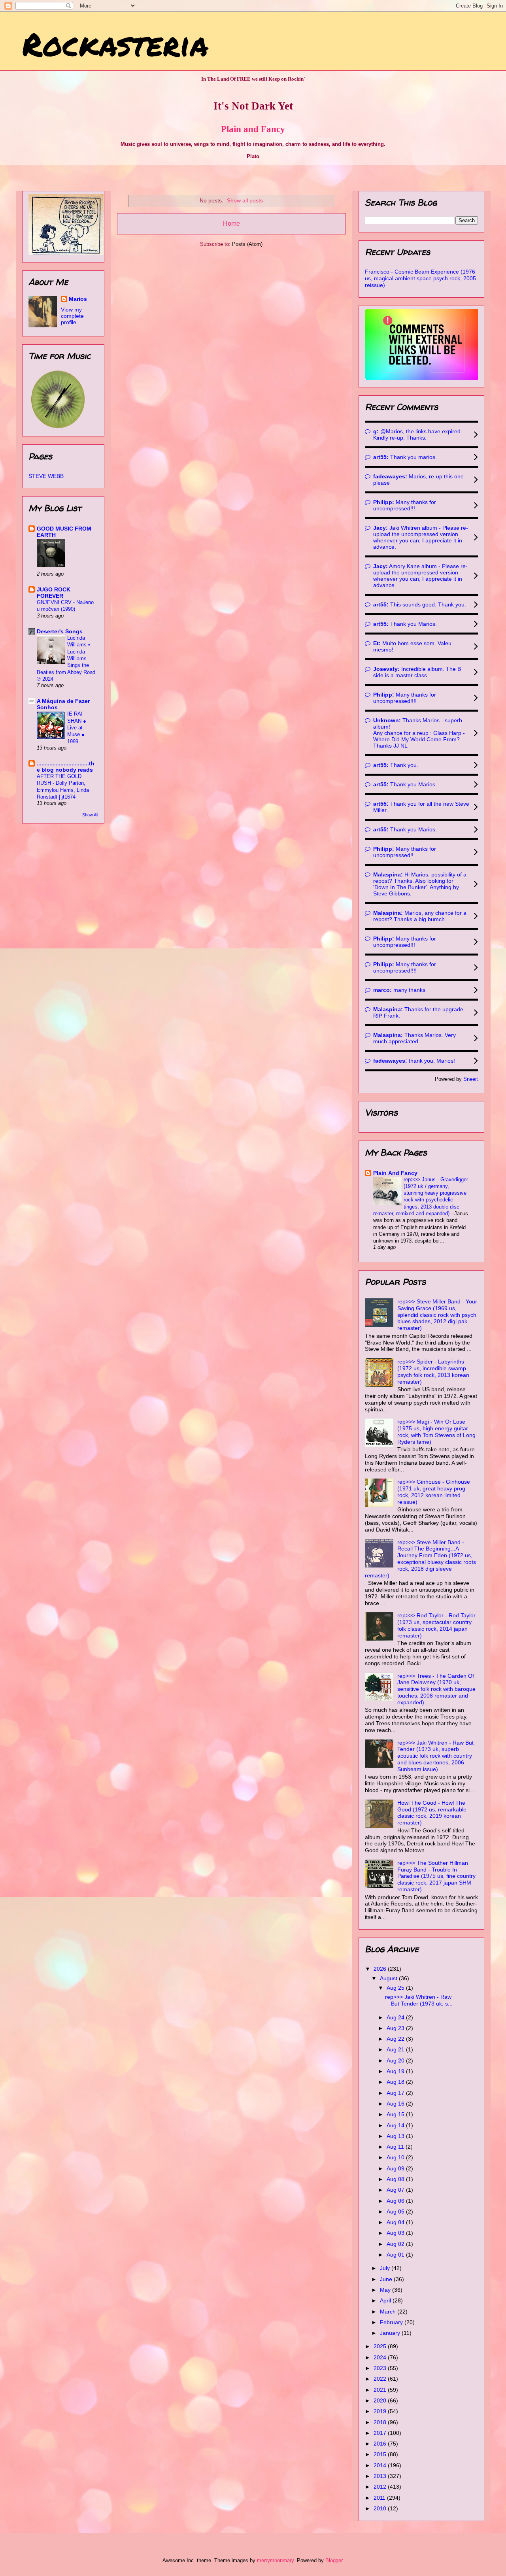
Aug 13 (396, 2136)
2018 (381, 2422)
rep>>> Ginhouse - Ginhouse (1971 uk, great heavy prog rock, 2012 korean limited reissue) (434, 1492)
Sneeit (471, 1079)
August (389, 1978)
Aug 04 (396, 2222)
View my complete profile (72, 316)
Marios (78, 299)
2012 (381, 2487)
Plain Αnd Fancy (395, 1173)
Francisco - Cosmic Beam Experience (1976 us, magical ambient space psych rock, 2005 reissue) (420, 278)
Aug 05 (396, 2212)
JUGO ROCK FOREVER (54, 593)
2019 (381, 2411)
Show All (90, 815)
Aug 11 (396, 2147)
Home (231, 224)
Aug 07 (396, 2190)
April (386, 2300)
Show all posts (245, 200)
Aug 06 (396, 2201)
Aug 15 (396, 2114)
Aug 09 (396, 2168)
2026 (381, 1969)
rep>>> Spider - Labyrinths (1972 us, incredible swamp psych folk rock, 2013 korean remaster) (433, 1371)
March (389, 2312)
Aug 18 (396, 2082)
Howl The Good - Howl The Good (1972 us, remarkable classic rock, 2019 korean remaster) (432, 1813)
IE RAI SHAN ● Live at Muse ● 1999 (77, 727)
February (392, 2322)
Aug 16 (396, 2104)
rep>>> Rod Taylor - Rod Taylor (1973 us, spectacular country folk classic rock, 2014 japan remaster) (436, 1625)
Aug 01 (396, 2255)
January (391, 2333)
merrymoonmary (275, 2560)
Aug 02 (396, 2244)
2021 (381, 2390)
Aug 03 (396, 2233)
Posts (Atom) (247, 244)
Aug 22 (396, 2039)
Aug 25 (396, 1988)
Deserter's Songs (60, 631)
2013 (381, 2476)
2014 (381, 2465)
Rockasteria (115, 43)
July (386, 2268)
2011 (380, 2498)
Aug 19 (396, 2071)
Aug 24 (396, 2017)
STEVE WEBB (46, 476)
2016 (381, 2444)
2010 (381, 2508)
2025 (381, 2346)
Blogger (334, 2560)
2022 (381, 2379)
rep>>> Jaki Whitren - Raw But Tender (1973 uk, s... (419, 2000)
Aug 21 (396, 2049)
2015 (381, 2454)
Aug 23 (396, 2028)
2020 (381, 2400)
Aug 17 (396, 2093)
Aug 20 (396, 2060)
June (387, 2279)
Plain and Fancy (253, 129)
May (386, 2290)
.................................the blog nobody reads (66, 767)
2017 (381, 2433)
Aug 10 (396, 2157)
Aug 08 (396, 2179)
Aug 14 (396, 2125)
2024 (381, 2357)
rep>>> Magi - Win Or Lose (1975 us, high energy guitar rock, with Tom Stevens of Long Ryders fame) (436, 1432)
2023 (381, 2368)
